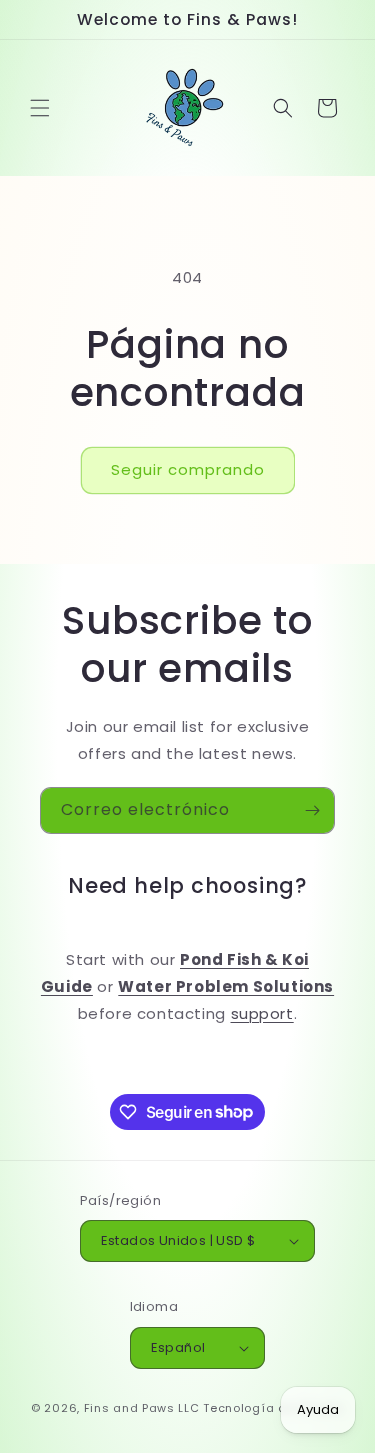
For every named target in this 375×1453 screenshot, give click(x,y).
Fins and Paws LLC (142, 1408)
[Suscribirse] (312, 810)
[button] (40, 108)
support (262, 1013)
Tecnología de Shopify (273, 1408)
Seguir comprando (188, 469)
